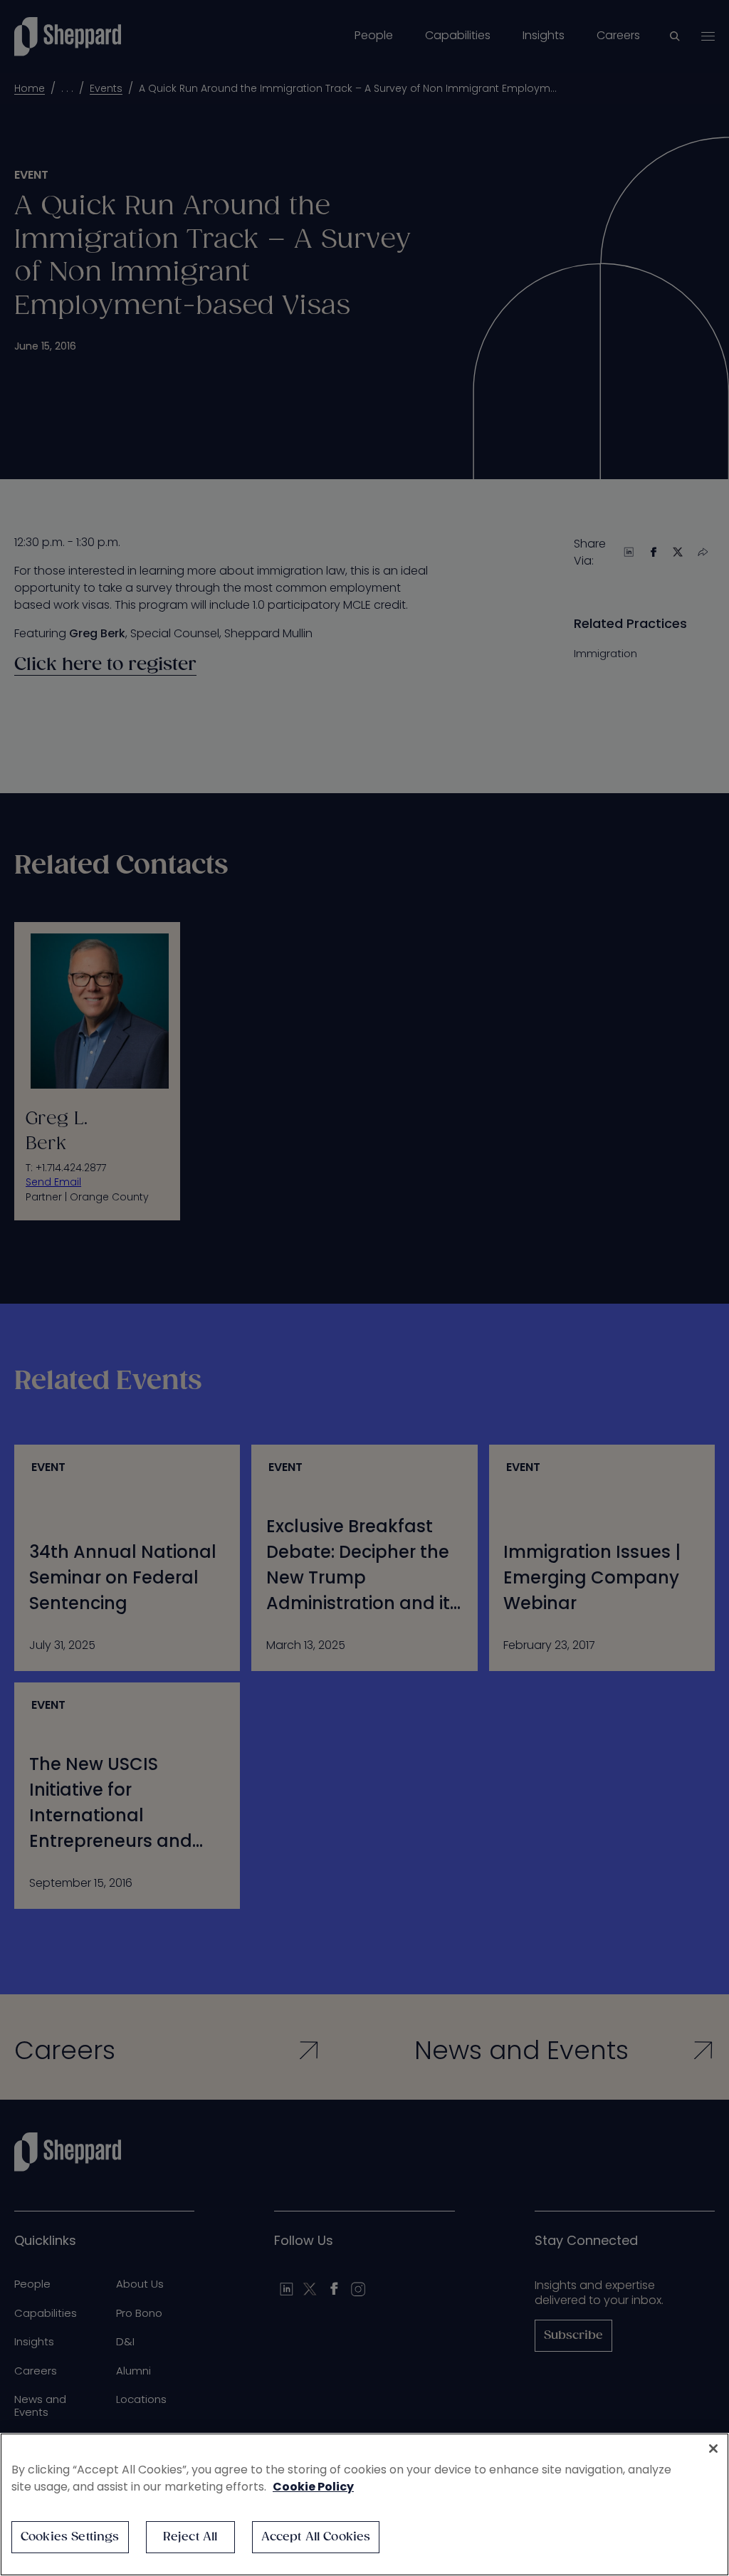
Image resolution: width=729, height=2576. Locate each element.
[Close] (713, 2449)
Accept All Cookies (316, 2537)
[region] (364, 2504)
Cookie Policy (313, 2487)
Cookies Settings (70, 2537)
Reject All (190, 2537)
